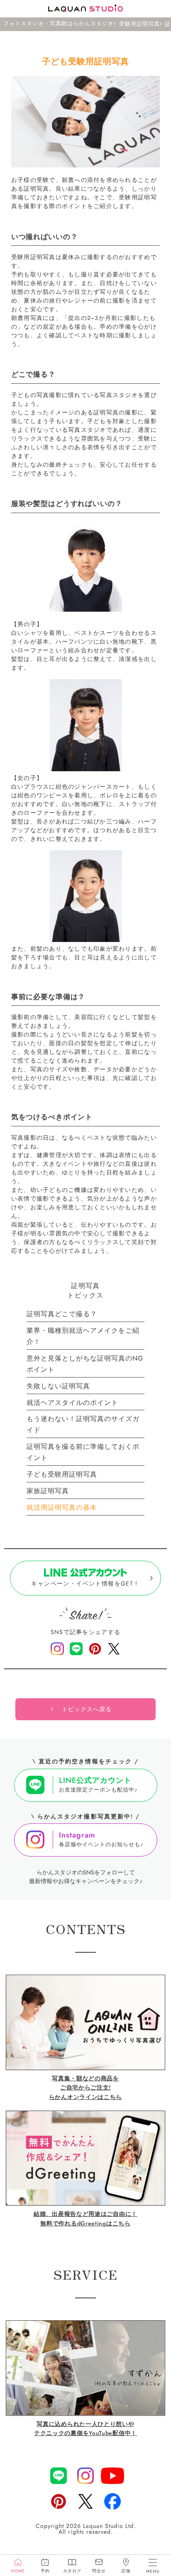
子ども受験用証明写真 (62, 1474)
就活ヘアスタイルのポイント (72, 1403)
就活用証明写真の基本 (62, 1507)
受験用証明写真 (139, 24)
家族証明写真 (48, 1491)
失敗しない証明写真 (58, 1386)
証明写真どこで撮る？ (62, 1314)
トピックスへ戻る (87, 1709)
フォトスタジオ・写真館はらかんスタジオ (59, 24)
